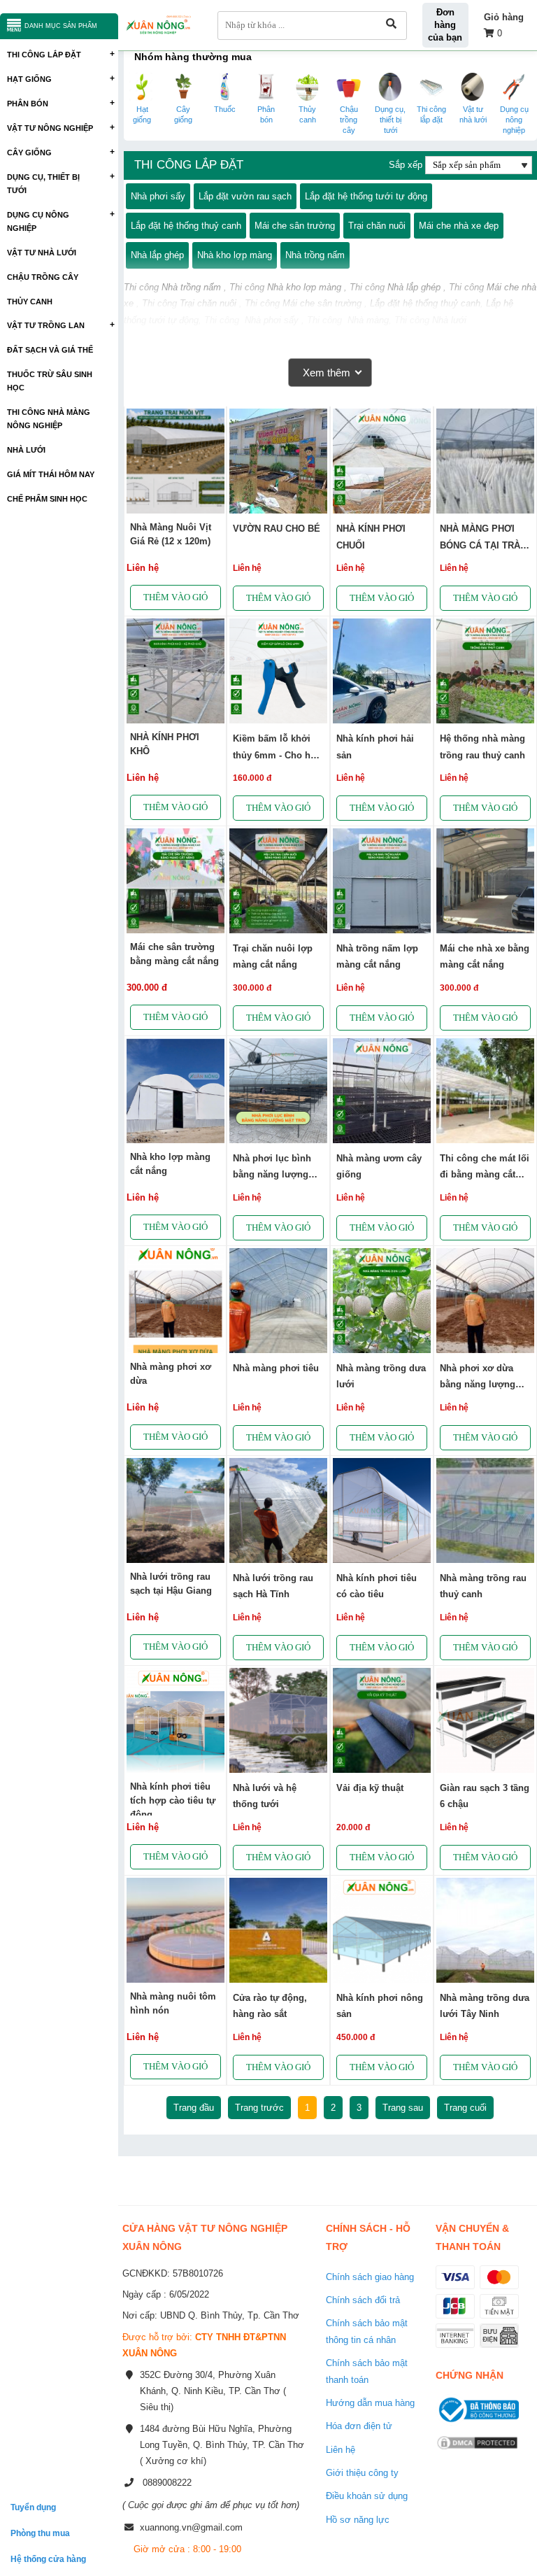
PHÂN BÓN (28, 104)
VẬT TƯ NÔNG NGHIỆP (50, 128)
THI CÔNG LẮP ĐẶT (44, 55)
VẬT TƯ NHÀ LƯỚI (42, 253)
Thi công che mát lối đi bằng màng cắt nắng (485, 1175)
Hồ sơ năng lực (358, 2520)
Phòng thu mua (40, 2533)
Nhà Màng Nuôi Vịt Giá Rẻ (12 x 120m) (171, 534)
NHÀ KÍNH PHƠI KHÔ (165, 744)
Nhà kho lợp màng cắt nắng (170, 1164)
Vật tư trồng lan (46, 325)
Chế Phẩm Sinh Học (47, 499)
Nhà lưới (26, 450)
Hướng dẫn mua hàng (370, 2403)
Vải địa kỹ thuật (370, 1788)
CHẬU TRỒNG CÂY (43, 277)
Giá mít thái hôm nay (51, 474)
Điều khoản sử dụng (367, 2496)
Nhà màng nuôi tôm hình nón (173, 2003)
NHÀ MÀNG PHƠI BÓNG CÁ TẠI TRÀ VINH (480, 545)
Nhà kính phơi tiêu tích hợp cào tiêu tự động (173, 1800)
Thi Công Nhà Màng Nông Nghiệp (49, 419)
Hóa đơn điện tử (359, 2426)
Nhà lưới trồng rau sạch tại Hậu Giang (171, 1584)
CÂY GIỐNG (29, 153)
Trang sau (403, 2108)
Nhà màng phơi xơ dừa (171, 1374)
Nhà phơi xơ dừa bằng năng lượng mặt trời (478, 1385)
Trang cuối (465, 2108)
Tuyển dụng (33, 2507)
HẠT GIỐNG (29, 79)
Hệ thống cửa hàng (48, 2559)
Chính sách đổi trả (363, 2300)
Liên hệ (341, 2450)
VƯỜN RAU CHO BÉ (277, 529)
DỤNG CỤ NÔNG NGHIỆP (38, 221)
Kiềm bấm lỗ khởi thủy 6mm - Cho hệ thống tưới (274, 755)
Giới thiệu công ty (362, 2473)
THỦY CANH (30, 302)
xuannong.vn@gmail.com (191, 2527)
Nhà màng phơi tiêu (276, 1368)
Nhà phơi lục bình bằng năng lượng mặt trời (272, 1175)
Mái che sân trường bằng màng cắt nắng (174, 954)
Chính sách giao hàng (370, 2277)
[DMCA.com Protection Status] (477, 2451)
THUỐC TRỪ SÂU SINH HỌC (50, 381)
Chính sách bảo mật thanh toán (367, 2371)
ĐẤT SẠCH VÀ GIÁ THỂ (50, 350)
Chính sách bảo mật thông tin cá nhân (367, 2331)
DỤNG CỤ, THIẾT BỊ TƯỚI (43, 184)
